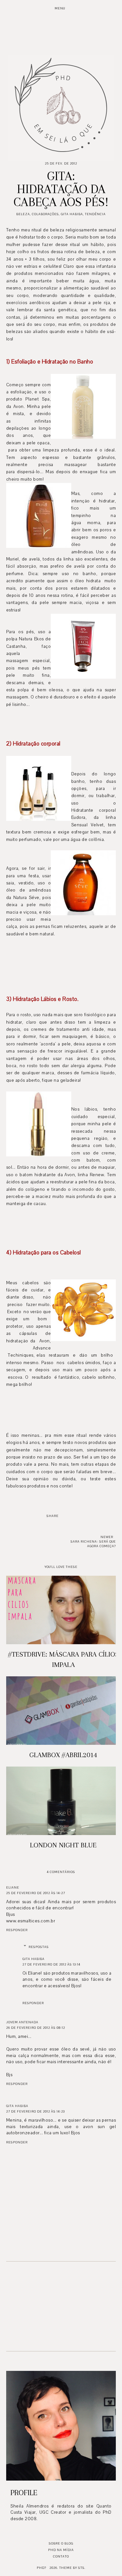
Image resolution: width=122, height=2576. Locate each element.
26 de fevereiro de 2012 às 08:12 (36, 2028)
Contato (61, 2556)
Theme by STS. (72, 2568)
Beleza (23, 214)
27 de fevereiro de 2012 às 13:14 (51, 1964)
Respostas (39, 1947)
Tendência (95, 214)
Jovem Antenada (22, 2022)
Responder (17, 1930)
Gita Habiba (72, 214)
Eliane (13, 1887)
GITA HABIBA (34, 1959)
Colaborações (45, 214)
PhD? (41, 2568)
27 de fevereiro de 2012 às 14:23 (35, 2111)
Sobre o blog (61, 2543)
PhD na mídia (61, 2550)
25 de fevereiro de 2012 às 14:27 (36, 1893)
